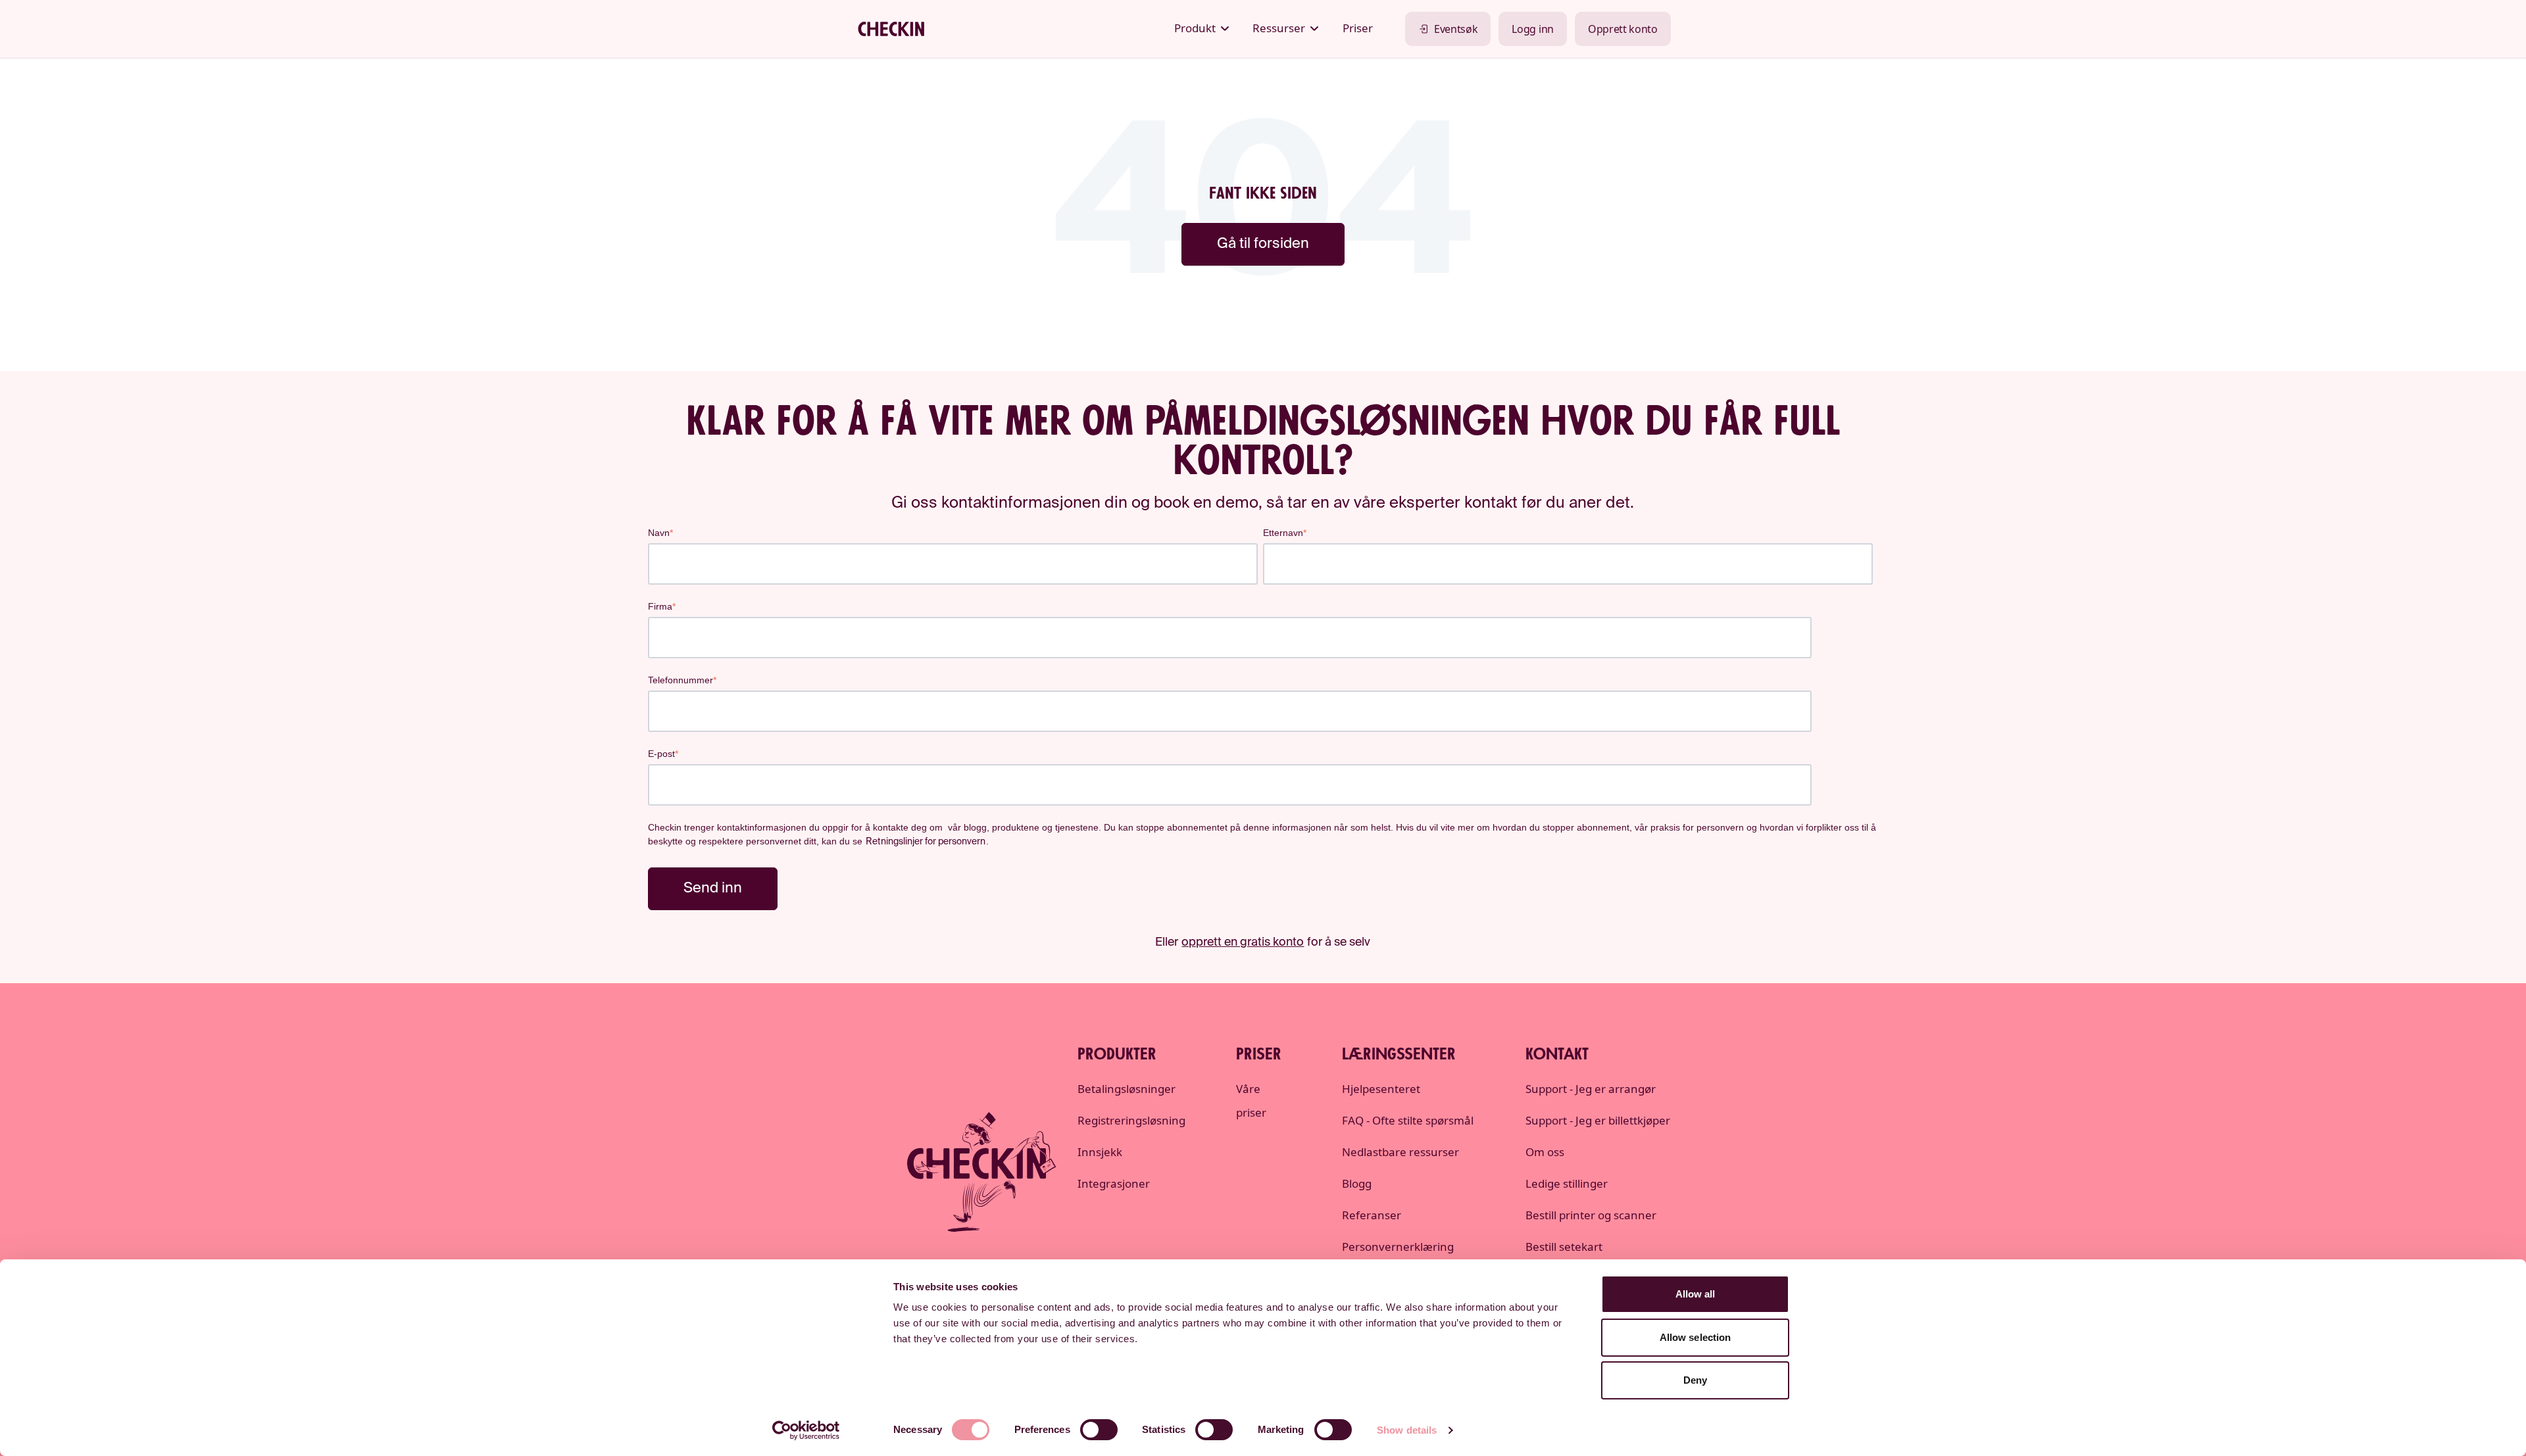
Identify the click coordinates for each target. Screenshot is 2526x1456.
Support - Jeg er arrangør (1591, 1089)
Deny (1695, 1380)
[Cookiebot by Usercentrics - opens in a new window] (806, 1430)
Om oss (1545, 1152)
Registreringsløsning (1131, 1120)
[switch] (1099, 1430)
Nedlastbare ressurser (1400, 1152)
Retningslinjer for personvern (926, 842)
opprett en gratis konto (1243, 942)
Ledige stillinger (1567, 1183)
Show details (1407, 1430)
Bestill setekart (1564, 1247)
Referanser (1372, 1215)
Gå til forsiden (1263, 244)
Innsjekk (1100, 1152)
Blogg (1357, 1183)
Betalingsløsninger (1127, 1089)
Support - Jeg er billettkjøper (1598, 1120)
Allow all (1696, 1294)
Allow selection (1696, 1337)
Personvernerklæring (1398, 1247)
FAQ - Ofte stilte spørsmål (1408, 1120)
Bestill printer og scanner (1591, 1215)
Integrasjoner (1114, 1183)
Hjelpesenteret (1381, 1089)
